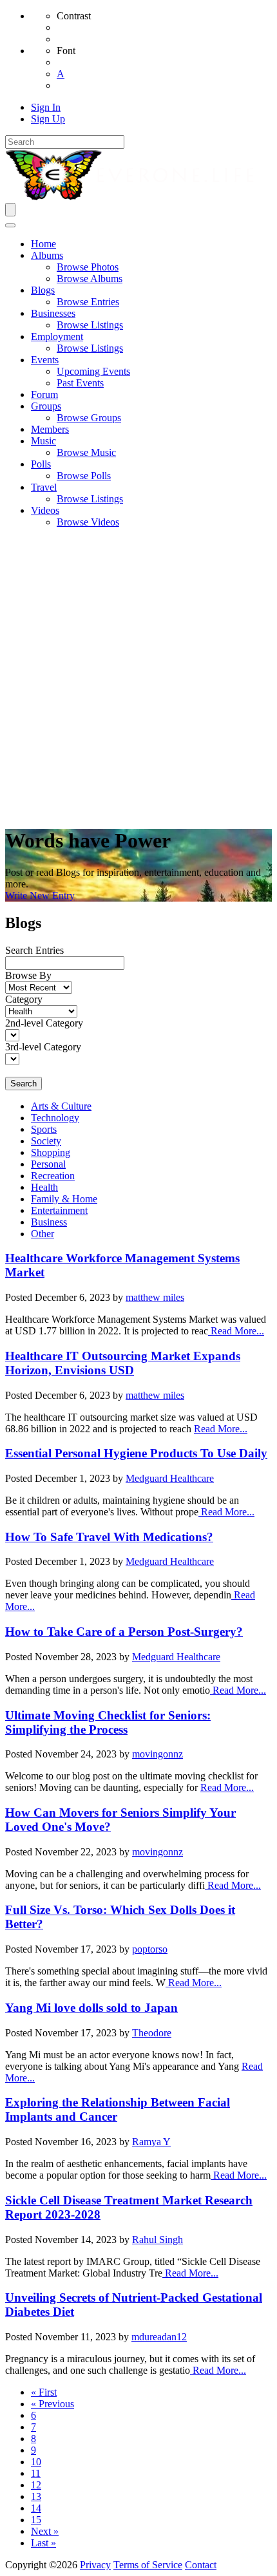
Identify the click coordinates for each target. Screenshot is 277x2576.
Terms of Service (148, 2565)
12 (36, 2485)
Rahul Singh (158, 2240)
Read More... (236, 1331)
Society (46, 1141)
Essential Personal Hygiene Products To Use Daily (136, 1453)
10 (36, 2462)
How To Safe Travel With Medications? (109, 1537)
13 (36, 2496)
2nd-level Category (44, 1023)
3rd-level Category (43, 1047)
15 (36, 2520)
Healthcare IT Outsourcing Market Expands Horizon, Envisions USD (123, 1363)
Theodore (152, 2033)
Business (49, 1222)
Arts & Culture (61, 1106)
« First (44, 2392)
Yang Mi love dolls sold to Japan (91, 2008)
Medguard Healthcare (170, 1478)
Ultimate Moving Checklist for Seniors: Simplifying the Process (108, 1722)
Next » (45, 2531)
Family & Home (64, 1199)
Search (24, 1084)
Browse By (28, 975)
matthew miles (155, 1297)
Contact (201, 2565)
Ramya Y (151, 2142)
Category (24, 999)
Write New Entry (40, 895)
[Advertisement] (138, 677)
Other (43, 1234)
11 (36, 2473)
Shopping (51, 1152)
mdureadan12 (159, 2337)
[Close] (10, 225)
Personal (48, 1164)
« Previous (53, 2404)
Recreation (53, 1176)
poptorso (150, 1949)
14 (36, 2508)
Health (44, 1187)
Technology (55, 1118)
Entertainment (59, 1210)
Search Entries (34, 950)
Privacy (95, 2565)
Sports (44, 1129)
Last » (43, 2543)
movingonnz (158, 1754)
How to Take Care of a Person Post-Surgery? (124, 1632)
